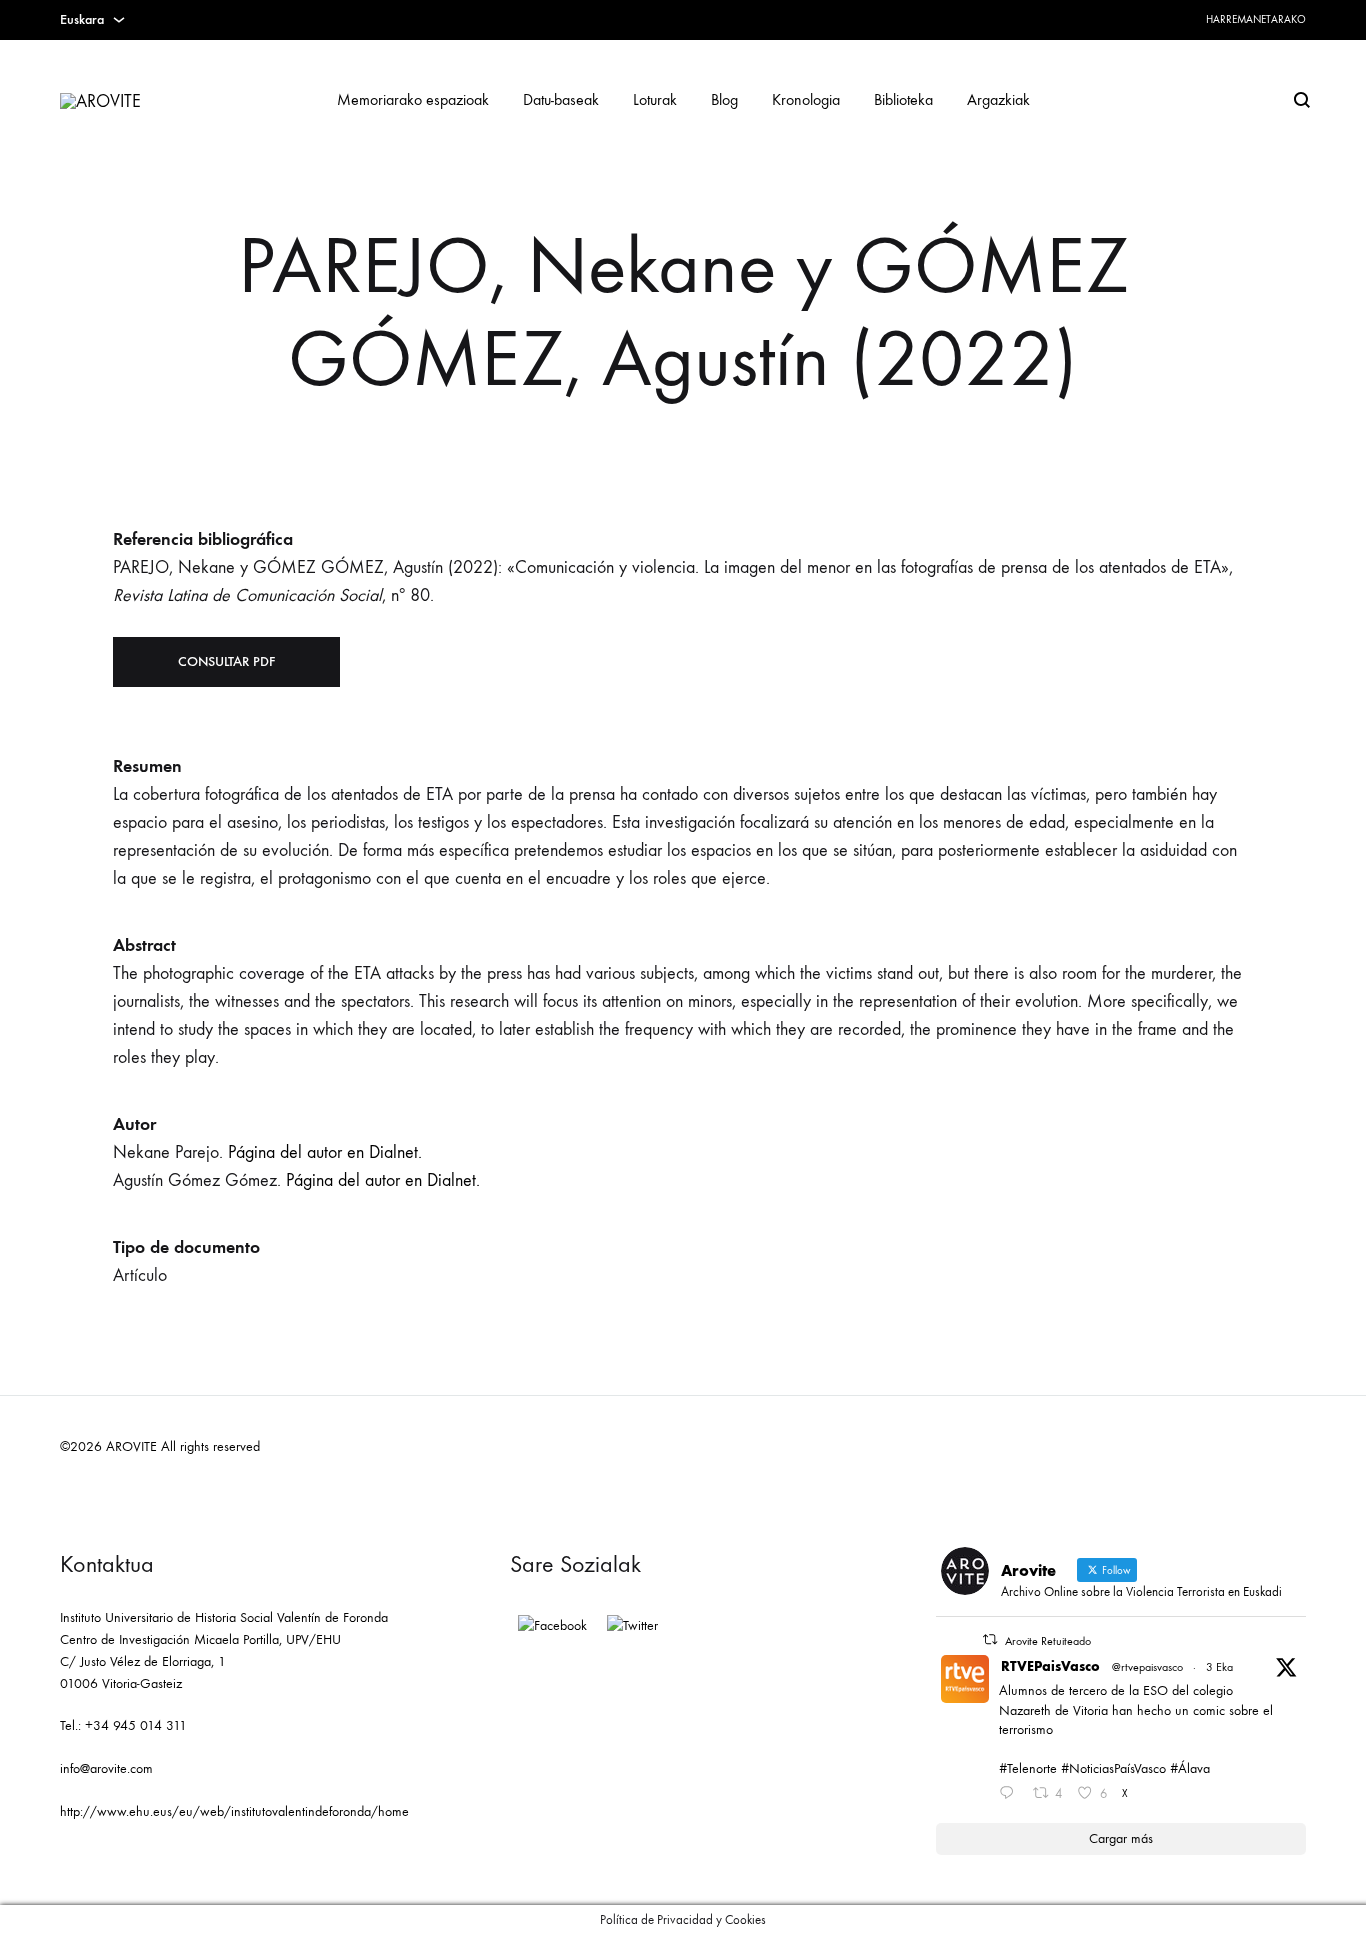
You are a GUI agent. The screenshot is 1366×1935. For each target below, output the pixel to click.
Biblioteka (903, 99)
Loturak (655, 99)
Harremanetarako (1256, 19)
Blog (724, 99)
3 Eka (1219, 1667)
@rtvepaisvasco (1147, 1667)
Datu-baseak (561, 99)
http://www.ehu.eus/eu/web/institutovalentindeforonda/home (234, 1811)
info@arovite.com (106, 1768)
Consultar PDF (226, 661)
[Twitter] (632, 1626)
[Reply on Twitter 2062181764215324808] (1011, 1795)
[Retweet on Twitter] (990, 1639)
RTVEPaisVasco (1050, 1666)
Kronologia (806, 99)
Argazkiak (998, 99)
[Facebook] (552, 1626)
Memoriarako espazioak (413, 99)
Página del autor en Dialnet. (325, 1152)
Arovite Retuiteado (1048, 1641)
